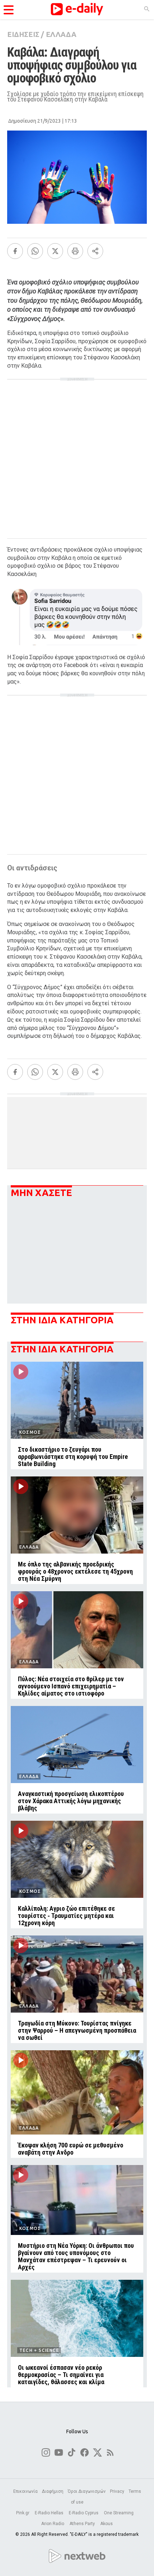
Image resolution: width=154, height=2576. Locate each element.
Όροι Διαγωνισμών (87, 2491)
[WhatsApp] (35, 251)
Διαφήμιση (53, 2491)
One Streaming (119, 2513)
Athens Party (83, 2524)
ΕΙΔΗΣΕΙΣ (23, 34)
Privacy (117, 2491)
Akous (107, 2524)
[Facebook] (15, 251)
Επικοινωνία (25, 2491)
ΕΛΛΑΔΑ (61, 34)
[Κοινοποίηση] (95, 251)
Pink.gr (23, 2513)
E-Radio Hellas (50, 2513)
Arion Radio (53, 2524)
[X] (55, 251)
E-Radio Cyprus (84, 2513)
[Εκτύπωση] (75, 251)
